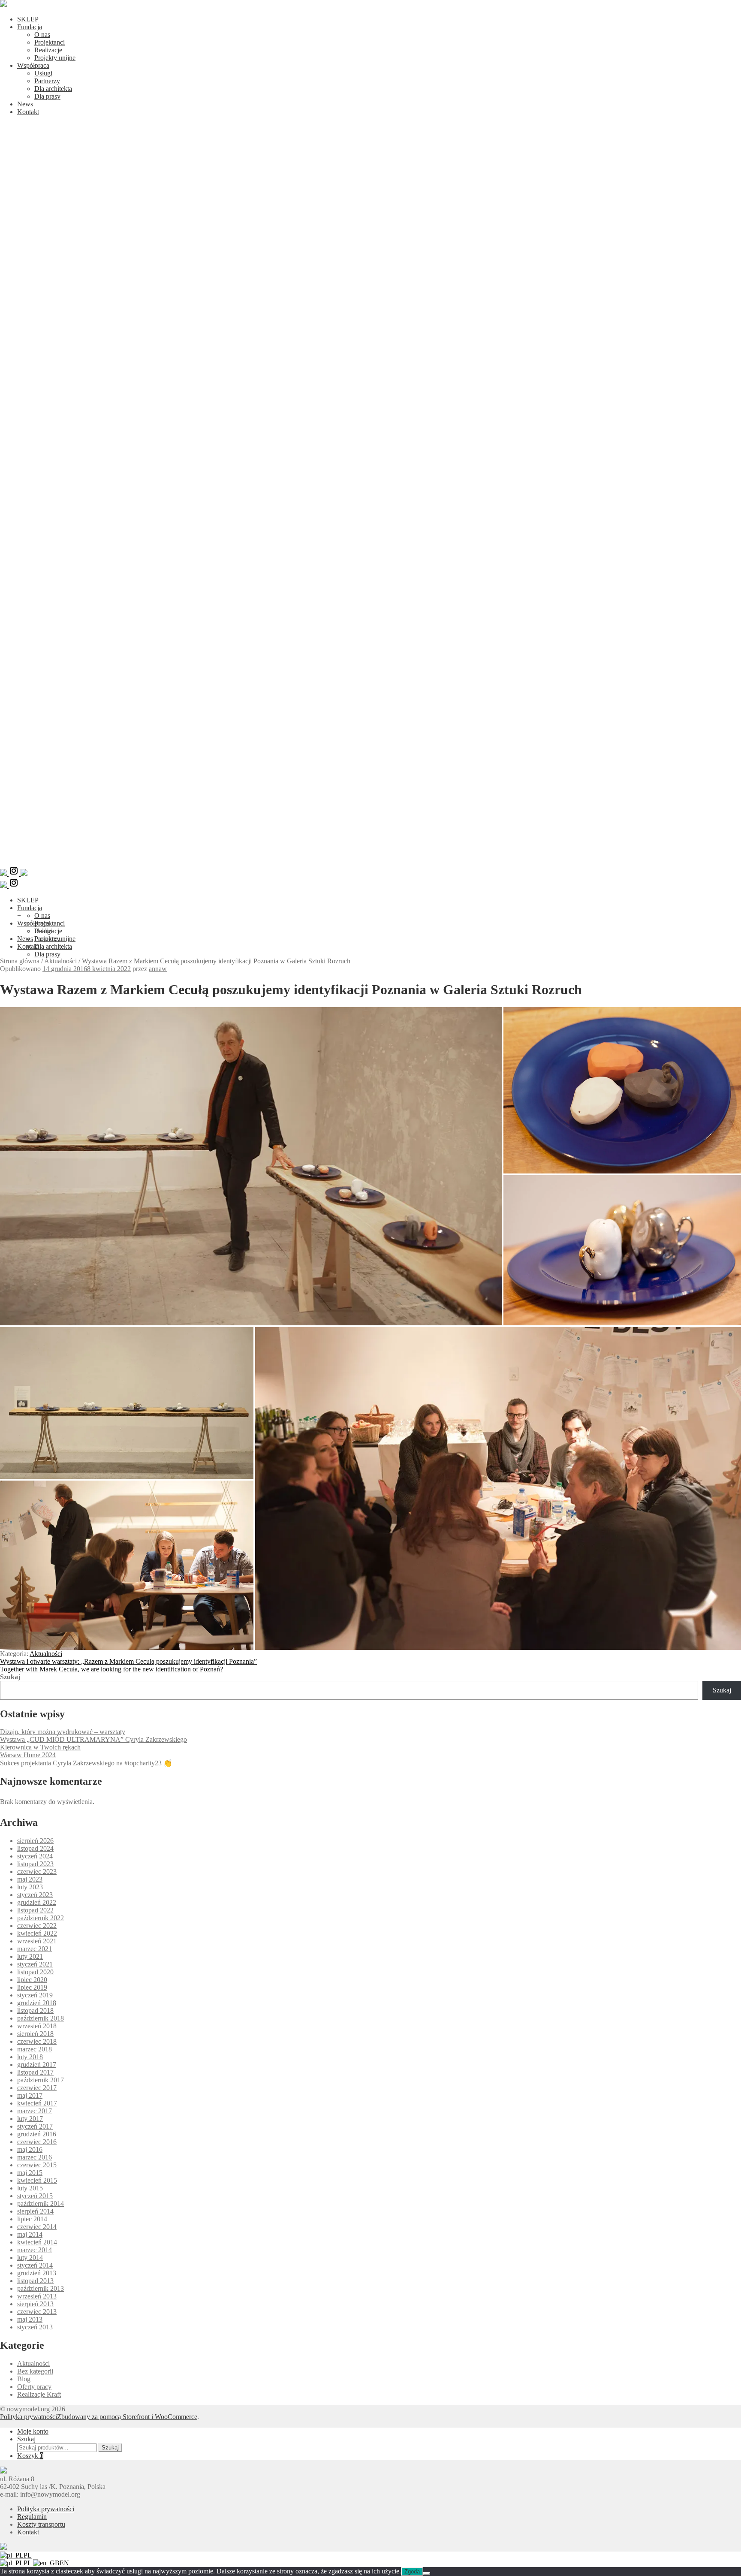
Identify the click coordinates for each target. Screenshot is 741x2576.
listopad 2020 (35, 1972)
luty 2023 (30, 1887)
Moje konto (33, 2431)
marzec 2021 (35, 1949)
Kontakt (28, 112)
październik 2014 (41, 2203)
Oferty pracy (34, 2387)
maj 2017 (30, 2095)
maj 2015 (30, 2173)
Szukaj (10, 1677)
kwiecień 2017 (37, 2103)
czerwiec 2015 (37, 2165)
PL (28, 2555)
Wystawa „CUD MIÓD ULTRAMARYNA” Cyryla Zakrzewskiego (93, 1739)
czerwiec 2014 (37, 2227)
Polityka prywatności (29, 2417)
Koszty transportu (41, 2524)
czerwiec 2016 (37, 2142)
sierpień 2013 (35, 2304)
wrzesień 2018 (37, 2026)
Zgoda (412, 2571)
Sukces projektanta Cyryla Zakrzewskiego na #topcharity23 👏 (86, 1763)
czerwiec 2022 (37, 1926)
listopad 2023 (35, 1864)
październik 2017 (41, 2080)
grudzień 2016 (37, 2134)
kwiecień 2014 (37, 2242)
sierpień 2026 (35, 1841)
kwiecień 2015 (37, 2180)
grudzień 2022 (37, 1902)
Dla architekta (53, 89)
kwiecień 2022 (37, 1933)
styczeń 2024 (35, 1856)
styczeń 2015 (35, 2196)
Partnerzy (47, 81)
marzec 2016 (35, 2157)
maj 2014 (30, 2234)
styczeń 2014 (35, 2265)
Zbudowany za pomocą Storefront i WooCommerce (127, 2417)
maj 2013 (30, 2319)
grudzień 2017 (37, 2065)
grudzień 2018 (37, 2003)
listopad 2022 (35, 1910)
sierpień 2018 (35, 2034)
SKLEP (28, 19)
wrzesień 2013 (37, 2296)
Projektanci (50, 42)
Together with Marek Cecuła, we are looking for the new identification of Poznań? (111, 1669)
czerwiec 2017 (37, 2088)
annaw (158, 969)
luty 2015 (30, 2188)
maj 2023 (30, 1879)
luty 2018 (30, 2057)
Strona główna (20, 961)
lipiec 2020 (32, 1980)
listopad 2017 (35, 2072)
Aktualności (60, 961)
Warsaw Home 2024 (28, 1755)
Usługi (43, 73)
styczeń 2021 (35, 1964)
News (25, 104)
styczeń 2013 (35, 2327)
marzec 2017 (35, 2111)
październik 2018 (41, 2018)
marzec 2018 (35, 2049)
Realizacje (48, 50)
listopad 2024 (35, 1848)
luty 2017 (30, 2119)
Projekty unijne (55, 58)
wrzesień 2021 (37, 1941)
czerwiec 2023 (37, 1872)
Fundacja (30, 27)
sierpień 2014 (35, 2211)
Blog (24, 2379)
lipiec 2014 (32, 2219)
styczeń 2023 (35, 1895)
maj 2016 (30, 2149)
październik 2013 (41, 2288)
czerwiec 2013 (37, 2312)
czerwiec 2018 (37, 2041)
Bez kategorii (35, 2371)
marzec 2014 (35, 2250)
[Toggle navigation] (370, 861)
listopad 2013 (35, 2281)
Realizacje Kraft (39, 2394)
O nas (42, 35)
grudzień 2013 (37, 2273)
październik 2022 (41, 1918)
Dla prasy (47, 96)
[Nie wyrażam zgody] (427, 2573)
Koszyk (30, 2456)
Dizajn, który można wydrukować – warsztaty (63, 1732)
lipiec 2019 (32, 1987)
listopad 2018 (35, 2010)
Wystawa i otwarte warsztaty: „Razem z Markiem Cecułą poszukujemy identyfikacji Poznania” (128, 1661)
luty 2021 (30, 1956)
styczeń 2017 (35, 2126)
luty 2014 (30, 2258)
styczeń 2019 (35, 1995)
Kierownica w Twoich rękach (40, 1747)
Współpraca (33, 65)
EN (64, 2563)
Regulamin (32, 2517)
